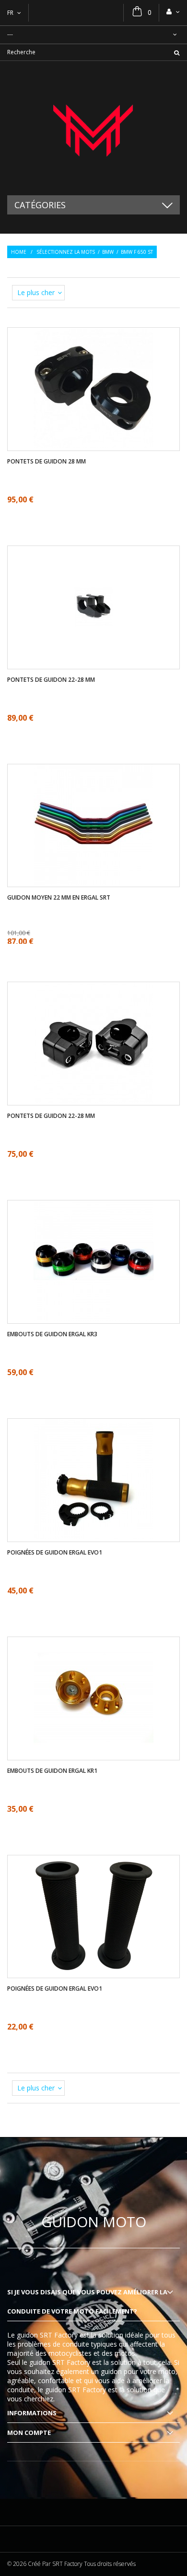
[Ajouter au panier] (102, 1072)
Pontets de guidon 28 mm (47, 462)
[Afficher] (93, 360)
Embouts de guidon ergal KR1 (52, 1771)
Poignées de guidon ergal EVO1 (55, 1553)
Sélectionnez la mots (66, 252)
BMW (108, 252)
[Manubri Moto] (93, 128)
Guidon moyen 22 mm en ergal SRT (59, 898)
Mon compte (29, 2433)
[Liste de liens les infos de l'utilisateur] (173, 12)
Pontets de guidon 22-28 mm (51, 680)
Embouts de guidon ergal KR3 (52, 1334)
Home (19, 252)
